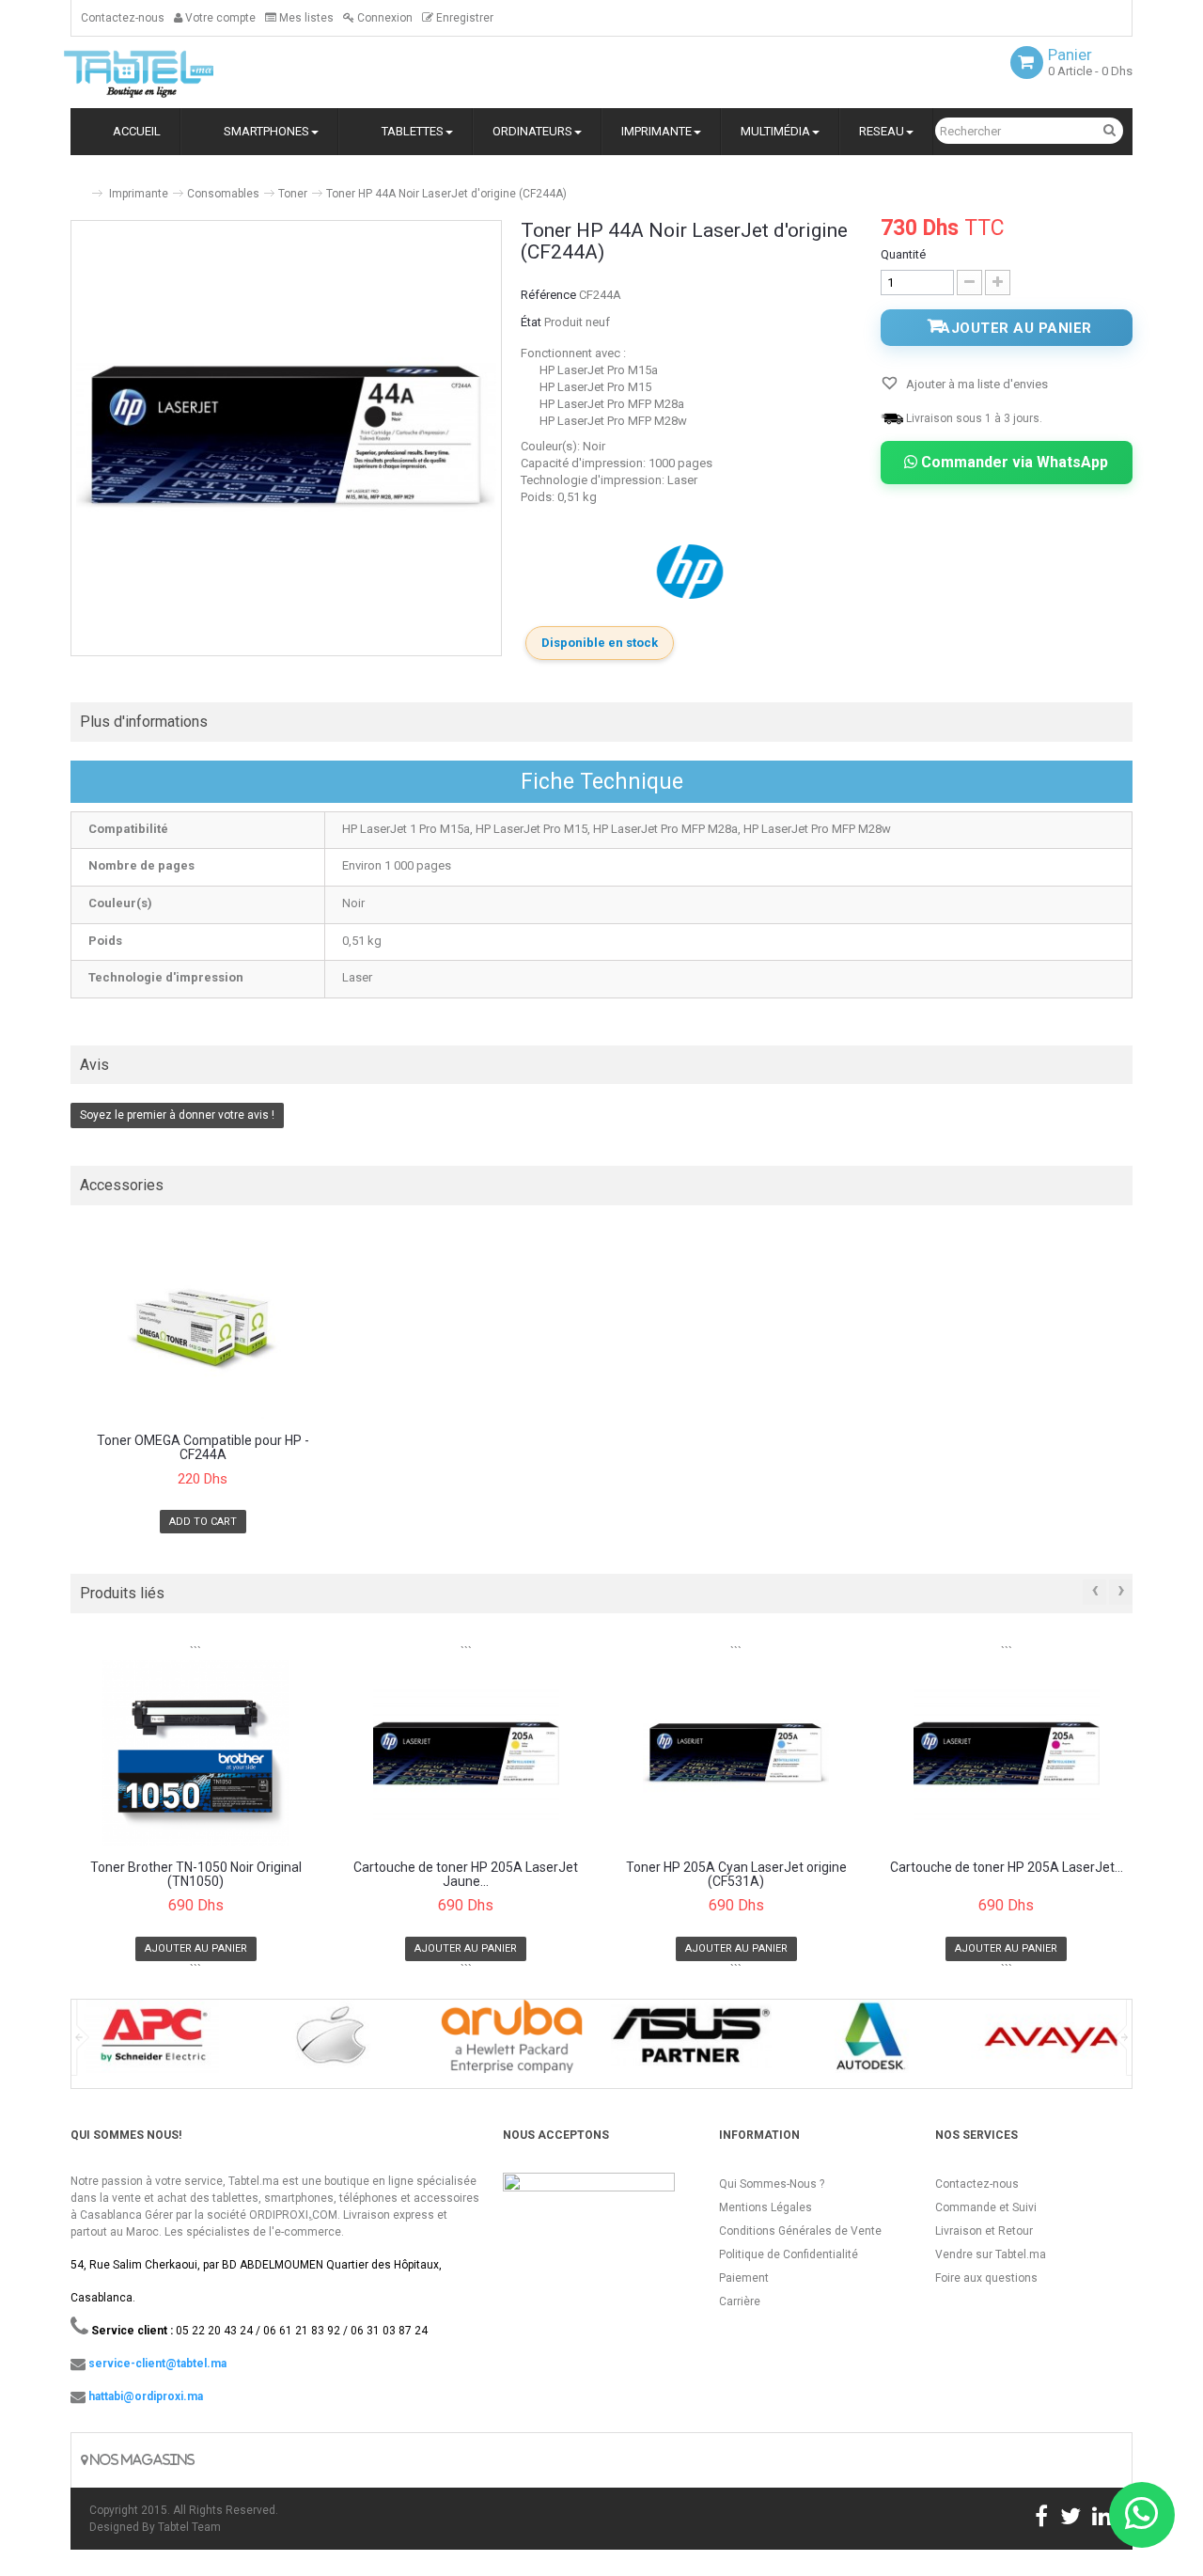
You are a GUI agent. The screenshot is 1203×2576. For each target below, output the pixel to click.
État (531, 322)
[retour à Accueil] (78, 186)
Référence (548, 295)
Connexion (383, 18)
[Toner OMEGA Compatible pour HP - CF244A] (203, 1327)
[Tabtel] (164, 72)
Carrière (740, 2301)
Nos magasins (141, 2460)
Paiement (744, 2278)
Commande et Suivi (986, 2207)
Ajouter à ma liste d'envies (976, 384)
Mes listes (305, 18)
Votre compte (219, 18)
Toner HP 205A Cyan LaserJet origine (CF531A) (736, 1875)
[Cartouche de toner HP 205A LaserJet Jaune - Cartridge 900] (467, 1753)
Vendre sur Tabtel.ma (991, 2254)
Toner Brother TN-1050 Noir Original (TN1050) (196, 1875)
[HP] (692, 571)
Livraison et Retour (984, 2231)
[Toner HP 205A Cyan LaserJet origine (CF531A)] (736, 1753)
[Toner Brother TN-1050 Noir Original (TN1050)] (196, 1753)
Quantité (903, 254)
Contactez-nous (123, 18)
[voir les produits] (152, 2042)
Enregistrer (463, 18)
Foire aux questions (986, 2278)
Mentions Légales (766, 2207)
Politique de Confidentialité (789, 2254)
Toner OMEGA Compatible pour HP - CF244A (203, 1448)
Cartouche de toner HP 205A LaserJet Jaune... (466, 1875)
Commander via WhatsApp (1013, 462)
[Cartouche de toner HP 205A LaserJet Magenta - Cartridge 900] (1007, 1753)
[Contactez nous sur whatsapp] (1142, 2515)
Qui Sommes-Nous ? (772, 2184)
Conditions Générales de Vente (800, 2231)
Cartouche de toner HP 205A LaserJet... (1007, 1868)
